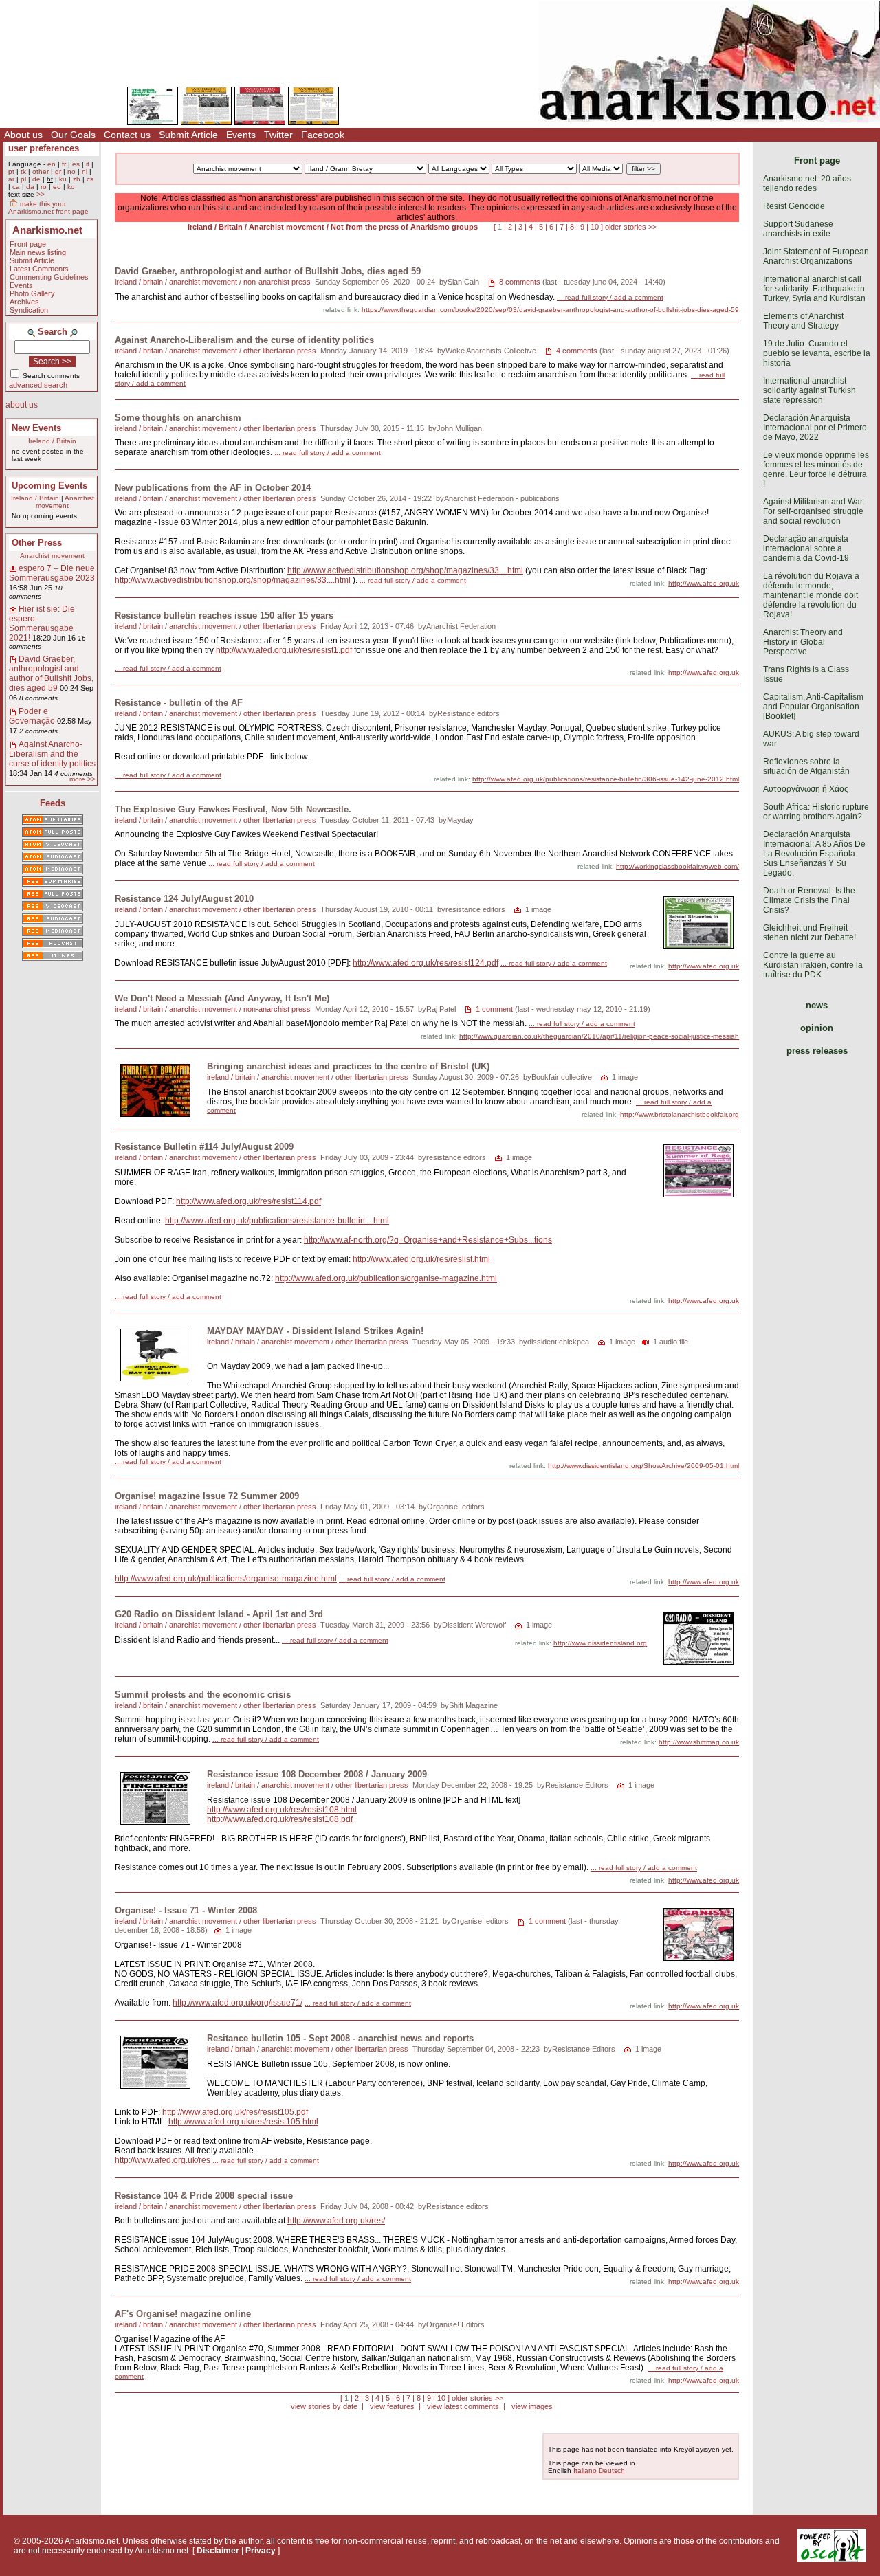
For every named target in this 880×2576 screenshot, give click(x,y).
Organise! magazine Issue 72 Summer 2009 (207, 1496)
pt (11, 171)
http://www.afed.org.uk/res (163, 2160)
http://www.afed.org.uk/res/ (336, 2221)
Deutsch (612, 2470)
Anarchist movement (65, 502)
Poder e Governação (32, 716)
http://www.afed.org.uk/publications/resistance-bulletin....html (277, 1221)
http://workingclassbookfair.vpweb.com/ (678, 866)
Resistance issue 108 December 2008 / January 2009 (317, 1774)
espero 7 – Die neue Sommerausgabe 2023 (52, 573)
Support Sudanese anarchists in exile (798, 229)
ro (44, 187)
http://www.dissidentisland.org (600, 1643)
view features (392, 2406)
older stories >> (631, 227)
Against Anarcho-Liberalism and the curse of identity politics (52, 754)
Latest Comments (39, 269)
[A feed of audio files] (53, 858)
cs (90, 179)
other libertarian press (280, 351)
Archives (24, 302)
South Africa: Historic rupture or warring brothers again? (816, 812)
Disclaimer (218, 2551)
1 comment (494, 1009)
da (30, 187)
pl (23, 179)
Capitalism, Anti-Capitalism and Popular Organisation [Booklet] (813, 707)
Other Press (37, 543)
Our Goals (73, 135)
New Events (36, 428)
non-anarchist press (277, 282)
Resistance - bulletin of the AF (179, 703)
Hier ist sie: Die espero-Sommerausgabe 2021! (42, 623)
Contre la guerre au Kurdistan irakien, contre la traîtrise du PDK (813, 965)
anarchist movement (203, 282)
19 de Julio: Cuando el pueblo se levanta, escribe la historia (817, 353)
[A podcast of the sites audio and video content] (53, 944)
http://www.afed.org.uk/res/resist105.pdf (235, 2112)
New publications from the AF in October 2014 (213, 488)
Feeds (53, 803)
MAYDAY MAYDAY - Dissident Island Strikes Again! (315, 1331)
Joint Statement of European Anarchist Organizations (816, 256)
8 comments (520, 282)
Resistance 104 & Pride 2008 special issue (204, 2196)
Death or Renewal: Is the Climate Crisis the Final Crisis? (809, 900)
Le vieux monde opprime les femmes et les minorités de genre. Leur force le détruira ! (816, 469)
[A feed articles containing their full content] (53, 895)
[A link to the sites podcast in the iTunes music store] (53, 957)
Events (241, 135)
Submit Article (188, 135)
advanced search (38, 385)
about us (22, 405)
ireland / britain (139, 282)
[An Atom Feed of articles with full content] (53, 833)
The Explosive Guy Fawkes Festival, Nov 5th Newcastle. (233, 809)
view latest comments (463, 2406)
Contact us (127, 135)
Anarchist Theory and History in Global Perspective (803, 642)
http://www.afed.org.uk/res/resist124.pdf (426, 963)
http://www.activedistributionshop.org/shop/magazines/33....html (405, 570)
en (52, 164)
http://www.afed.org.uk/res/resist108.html (282, 1810)
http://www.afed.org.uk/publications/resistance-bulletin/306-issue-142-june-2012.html (606, 779)
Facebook (323, 135)
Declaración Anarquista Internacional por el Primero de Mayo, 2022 (815, 428)
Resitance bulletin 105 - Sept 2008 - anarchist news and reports (340, 2038)
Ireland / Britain (52, 441)
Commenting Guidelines (49, 277)
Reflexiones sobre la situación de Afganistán (806, 766)
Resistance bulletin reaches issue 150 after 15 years (224, 615)
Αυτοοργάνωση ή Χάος (806, 789)
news (817, 1005)
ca (16, 187)
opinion (817, 1028)
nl (85, 171)
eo (57, 187)
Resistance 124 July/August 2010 (184, 899)
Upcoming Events (49, 486)
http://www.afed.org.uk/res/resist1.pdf (284, 650)
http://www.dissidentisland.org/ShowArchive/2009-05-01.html (643, 1466)
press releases (817, 1051)
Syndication (29, 310)
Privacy (261, 2551)
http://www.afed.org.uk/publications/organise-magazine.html (386, 1278)
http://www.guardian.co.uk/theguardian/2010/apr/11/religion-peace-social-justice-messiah (599, 1036)
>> (41, 194)
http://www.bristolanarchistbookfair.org (680, 1114)
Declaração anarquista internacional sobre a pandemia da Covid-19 (806, 548)
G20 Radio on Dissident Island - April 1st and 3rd (219, 1614)
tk (23, 171)
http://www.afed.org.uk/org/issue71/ (238, 2003)
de (36, 179)
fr (64, 164)
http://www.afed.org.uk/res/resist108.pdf (280, 1819)
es (76, 164)
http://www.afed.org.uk (704, 583)
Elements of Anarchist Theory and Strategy (803, 321)
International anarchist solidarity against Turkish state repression (810, 390)
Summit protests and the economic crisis (203, 1695)
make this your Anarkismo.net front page (48, 208)
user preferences (44, 148)
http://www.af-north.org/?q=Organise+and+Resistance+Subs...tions (428, 1240)
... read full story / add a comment (610, 297)
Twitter (278, 135)
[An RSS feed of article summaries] (53, 882)
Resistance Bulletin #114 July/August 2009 (204, 1147)
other (41, 171)
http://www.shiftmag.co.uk (699, 1742)
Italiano (585, 2470)
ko (71, 187)
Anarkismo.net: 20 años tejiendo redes (807, 184)
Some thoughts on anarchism (178, 418)
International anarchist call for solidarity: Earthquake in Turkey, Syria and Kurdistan (814, 289)
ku (63, 179)
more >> (82, 779)
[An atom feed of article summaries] (53, 821)
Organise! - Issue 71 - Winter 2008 (186, 1910)
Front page (28, 244)
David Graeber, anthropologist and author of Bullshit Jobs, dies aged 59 (51, 674)
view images (532, 2406)
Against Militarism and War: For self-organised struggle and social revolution (814, 511)
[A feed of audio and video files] (53, 870)
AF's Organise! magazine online (183, 2314)
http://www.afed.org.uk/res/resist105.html (243, 2122)
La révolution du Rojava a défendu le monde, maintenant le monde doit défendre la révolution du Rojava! (811, 595)
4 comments (577, 351)
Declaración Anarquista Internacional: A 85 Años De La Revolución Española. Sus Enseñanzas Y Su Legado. (814, 854)
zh (77, 179)
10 (595, 227)
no (71, 171)
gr (58, 171)
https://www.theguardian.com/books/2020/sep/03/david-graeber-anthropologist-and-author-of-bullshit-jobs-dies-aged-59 (550, 310)
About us (23, 135)
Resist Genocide (794, 206)
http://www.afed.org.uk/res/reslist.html (421, 1259)
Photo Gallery (32, 293)
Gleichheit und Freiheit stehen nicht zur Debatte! (810, 933)
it (88, 164)
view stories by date (324, 2406)
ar (11, 179)
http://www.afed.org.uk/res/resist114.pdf (249, 1201)
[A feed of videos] (53, 845)
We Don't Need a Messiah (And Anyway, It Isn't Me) (222, 998)
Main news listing (38, 252)
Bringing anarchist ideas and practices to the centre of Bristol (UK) (348, 1066)
